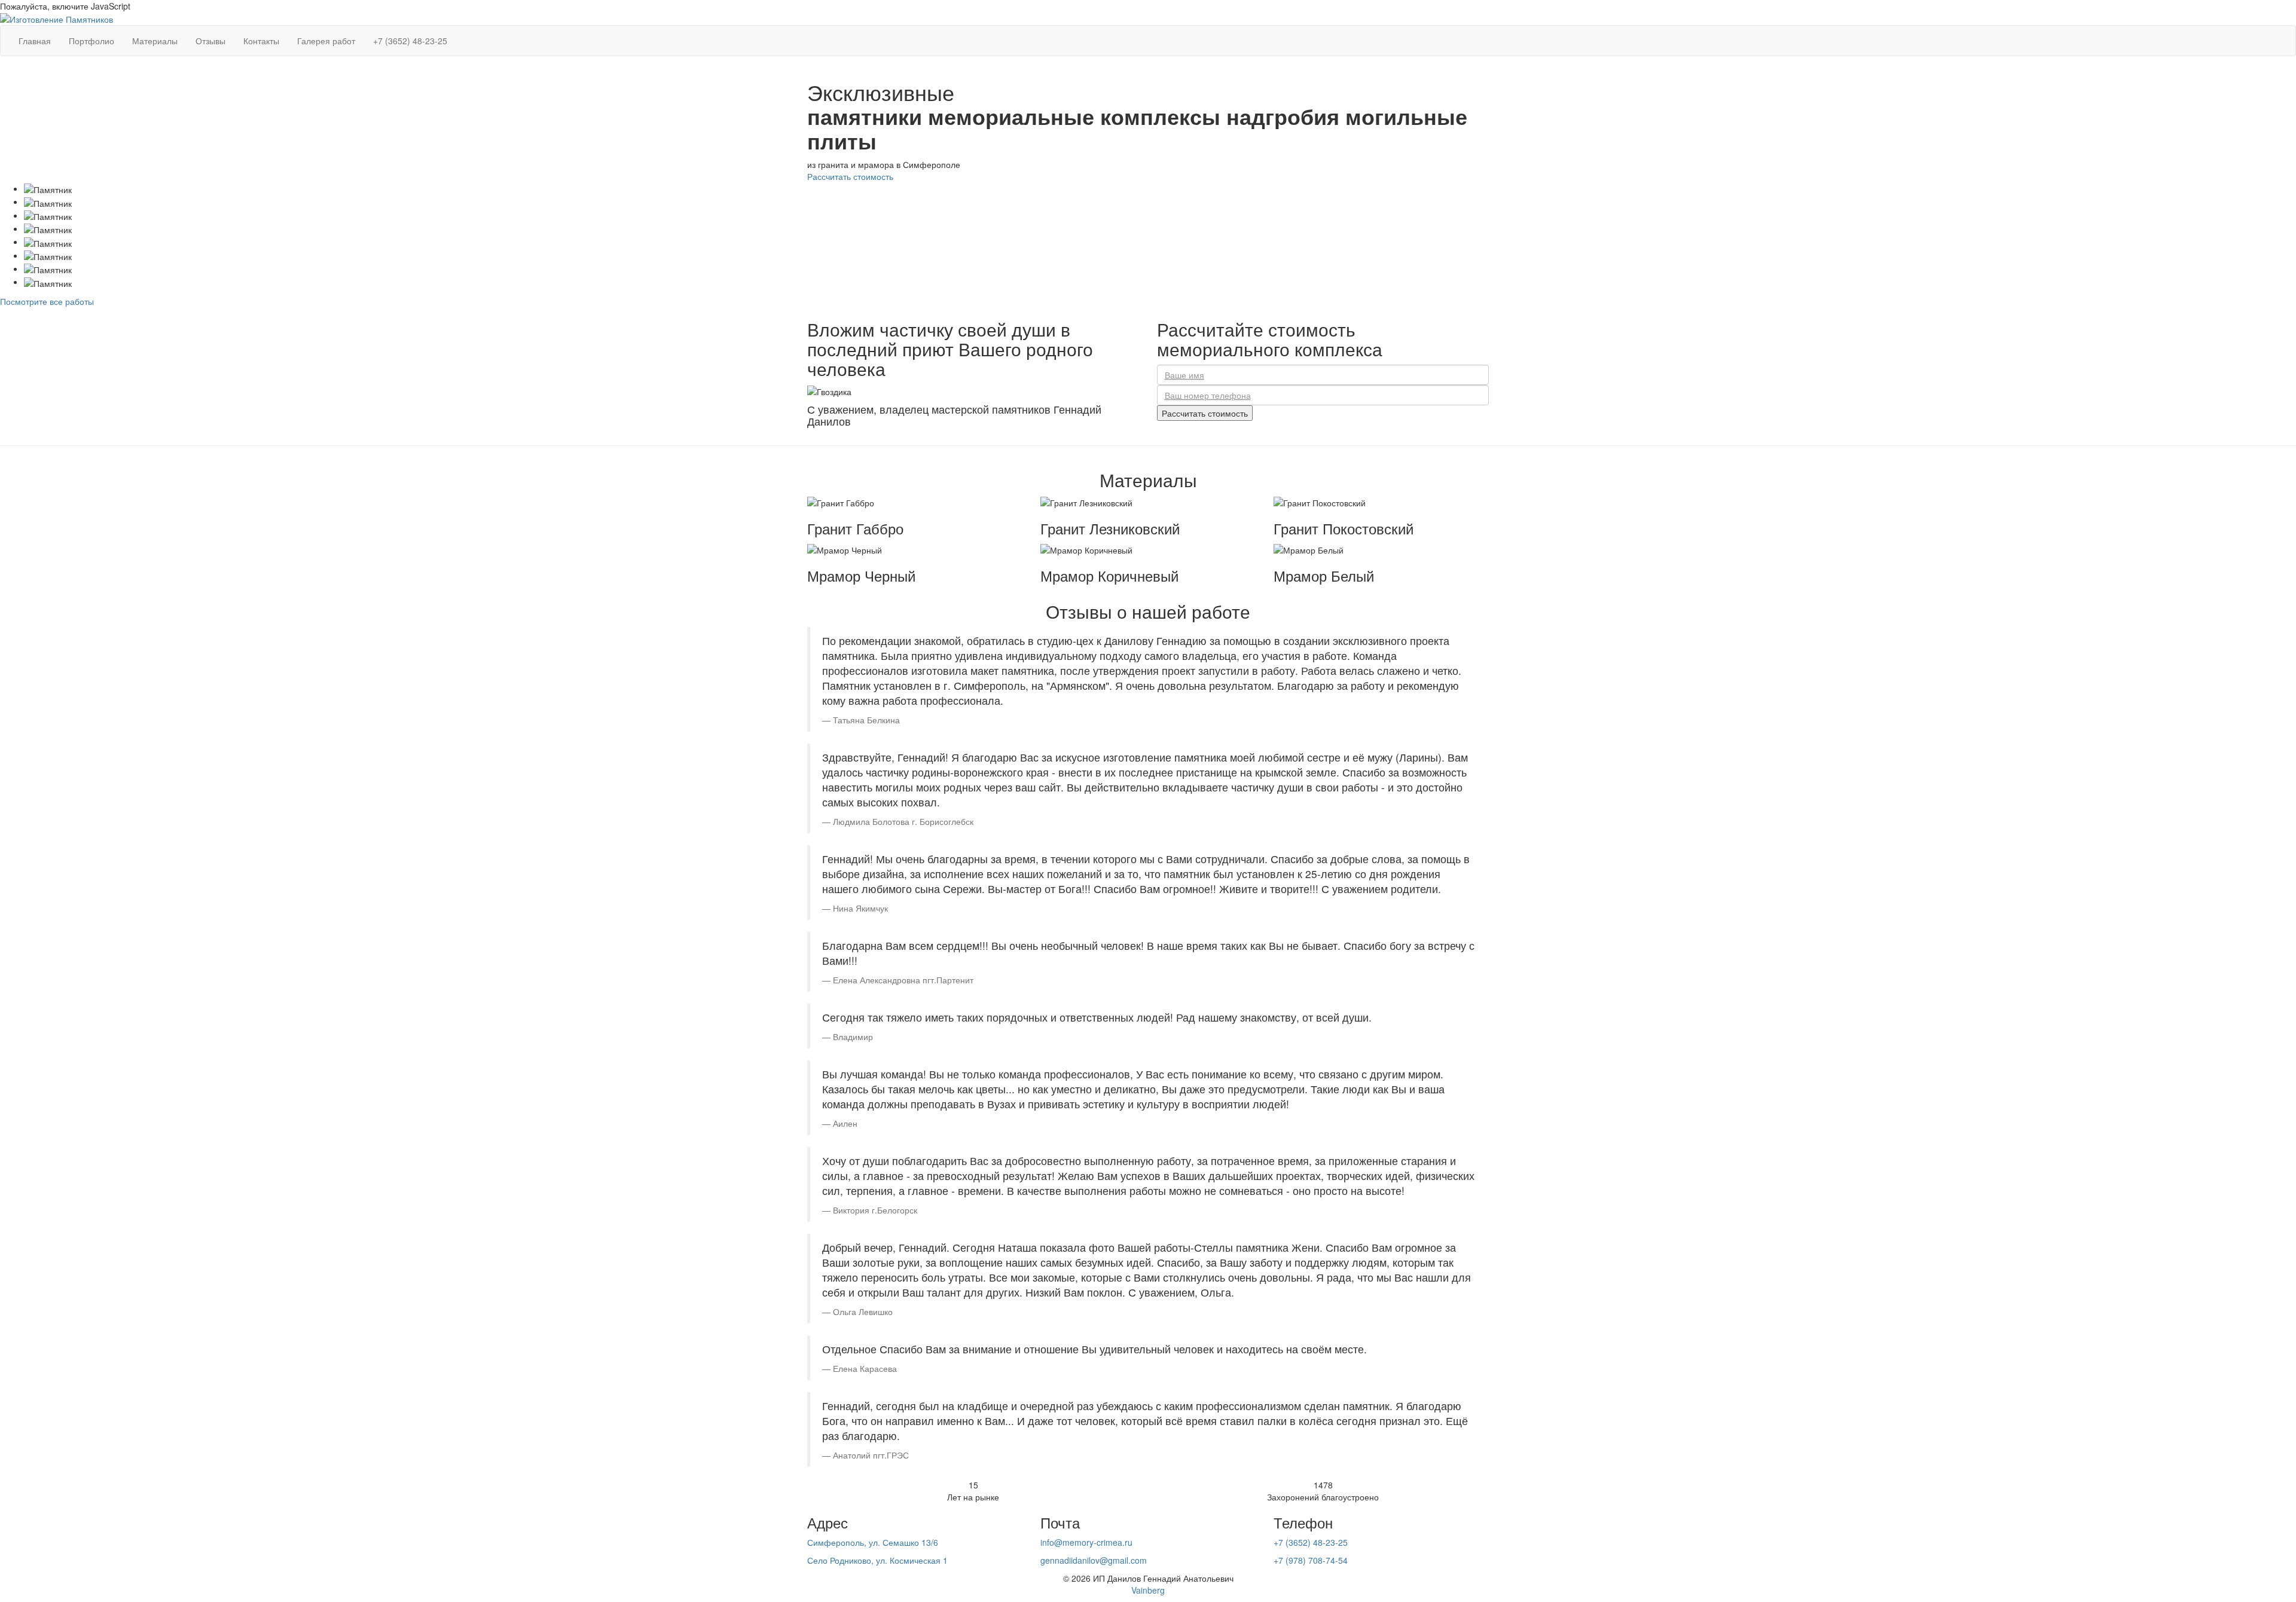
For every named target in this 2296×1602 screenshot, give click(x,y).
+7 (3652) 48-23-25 (1311, 1542)
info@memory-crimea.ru (1086, 1542)
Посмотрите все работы (47, 301)
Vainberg (1148, 1590)
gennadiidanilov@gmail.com (1094, 1560)
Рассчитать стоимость (850, 176)
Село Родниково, (877, 1560)
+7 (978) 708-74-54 (1311, 1560)
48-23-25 (410, 41)
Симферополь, (873, 1542)
